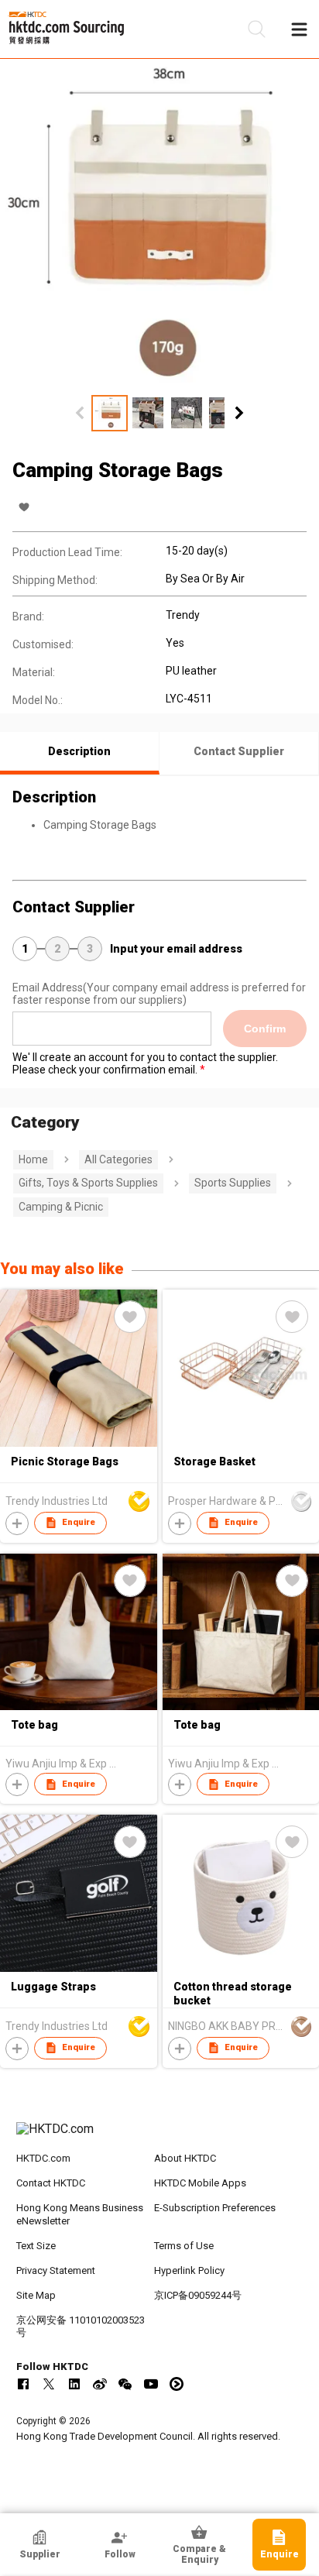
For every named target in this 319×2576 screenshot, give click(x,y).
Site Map (36, 2295)
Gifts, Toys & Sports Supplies (88, 1183)
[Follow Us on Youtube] (151, 2384)
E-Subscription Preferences (215, 2208)
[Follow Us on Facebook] (23, 2384)
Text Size (36, 2246)
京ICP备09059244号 (198, 2295)
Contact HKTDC (51, 2183)
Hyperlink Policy (189, 2270)
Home (33, 1159)
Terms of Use (184, 2246)
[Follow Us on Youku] (177, 2384)
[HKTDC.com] (160, 2137)
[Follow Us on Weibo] (100, 2384)
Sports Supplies (233, 1183)
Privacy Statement (56, 2270)
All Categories (118, 1159)
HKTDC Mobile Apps (200, 2183)
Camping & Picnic (61, 1207)
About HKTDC (185, 2158)
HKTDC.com (43, 2158)
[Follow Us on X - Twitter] (49, 2384)
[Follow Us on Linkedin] (74, 2384)
